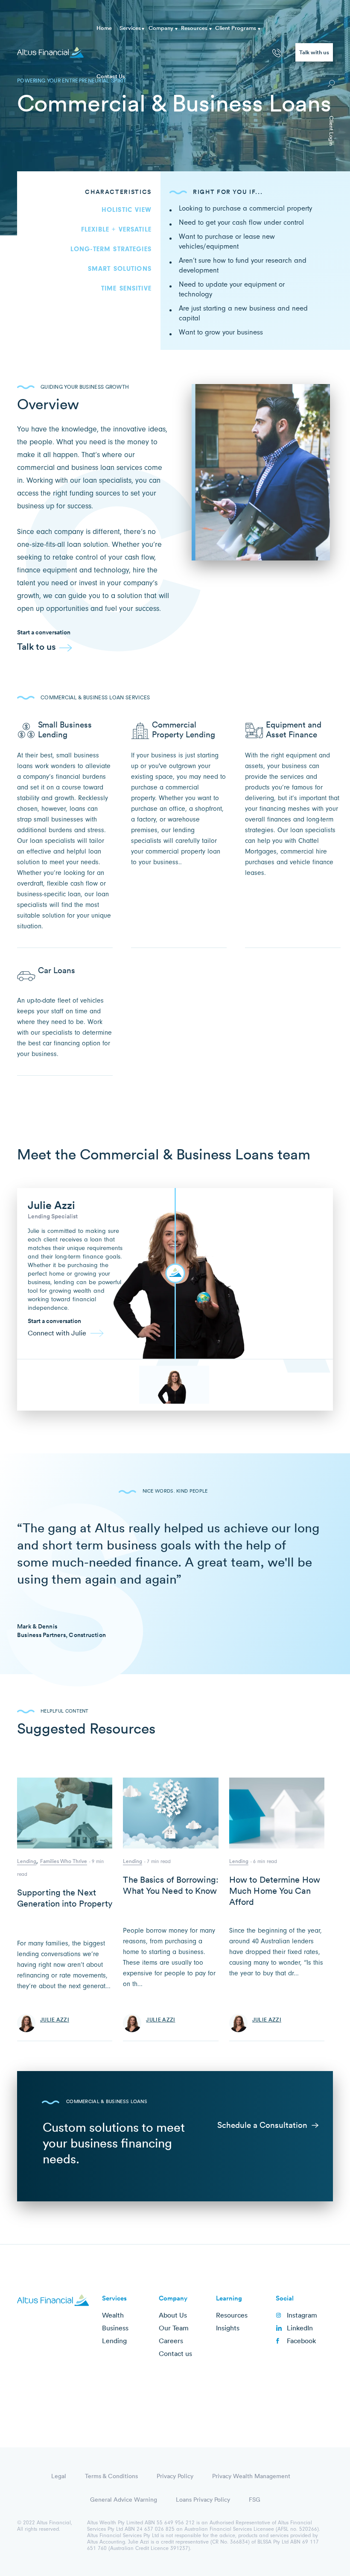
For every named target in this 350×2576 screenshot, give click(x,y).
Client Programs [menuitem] (236, 28)
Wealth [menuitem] (113, 2315)
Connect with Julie (57, 1333)
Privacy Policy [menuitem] (175, 2476)
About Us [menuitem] (173, 2315)
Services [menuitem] (130, 28)
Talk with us (314, 52)
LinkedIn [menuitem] (300, 2328)
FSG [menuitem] (255, 2500)
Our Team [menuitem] (174, 2328)
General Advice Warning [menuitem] (124, 2500)
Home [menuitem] (104, 28)
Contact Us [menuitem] (111, 76)
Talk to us (36, 647)
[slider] (175, 1273)
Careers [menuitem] (171, 2341)
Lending (27, 1861)
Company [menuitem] (161, 28)
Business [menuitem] (115, 2328)
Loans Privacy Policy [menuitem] (203, 2500)
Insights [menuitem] (228, 2328)
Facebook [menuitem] (301, 2341)
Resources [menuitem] (194, 28)
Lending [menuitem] (114, 2341)
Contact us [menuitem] (175, 2353)
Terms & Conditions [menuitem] (111, 2476)
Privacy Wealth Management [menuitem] (251, 2476)
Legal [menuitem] (59, 2476)
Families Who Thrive (64, 1861)
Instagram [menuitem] (302, 2315)
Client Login (332, 131)
